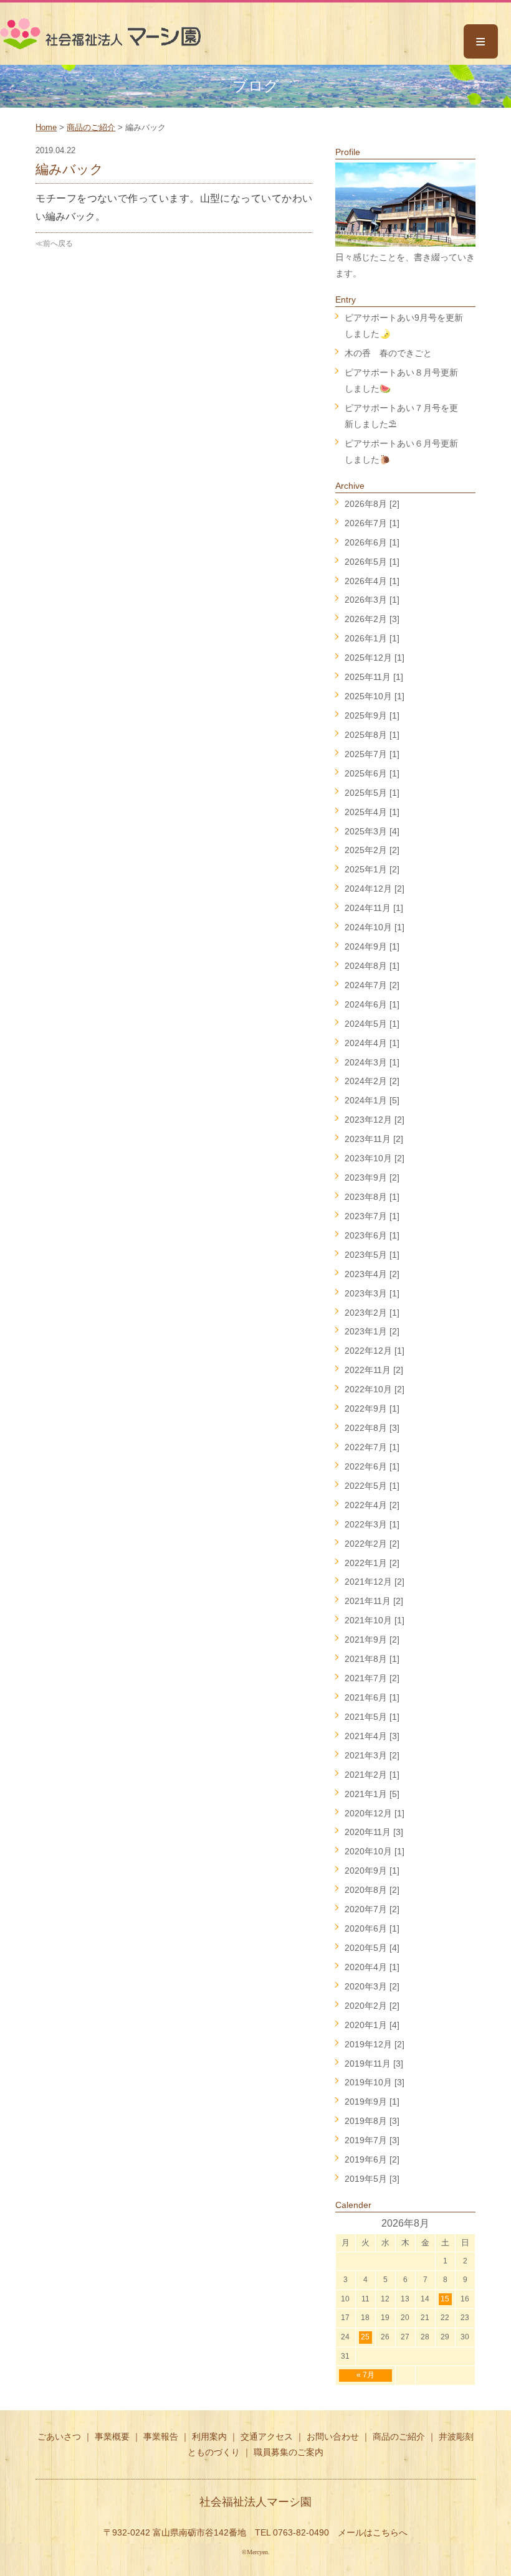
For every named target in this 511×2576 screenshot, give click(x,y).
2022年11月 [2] (374, 1370)
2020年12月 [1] (375, 1813)
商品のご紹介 (91, 127)
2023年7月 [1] (372, 1216)
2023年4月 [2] (372, 1274)
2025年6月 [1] (372, 773)
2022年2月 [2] (372, 1544)
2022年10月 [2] (375, 1389)
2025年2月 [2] (372, 850)
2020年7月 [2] (372, 1909)
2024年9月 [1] (372, 946)
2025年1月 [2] (372, 869)
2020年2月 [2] (372, 2006)
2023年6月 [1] (372, 1235)
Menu (481, 41)
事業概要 (112, 2437)
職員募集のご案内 (289, 2452)
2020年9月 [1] (372, 1871)
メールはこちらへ (373, 2532)
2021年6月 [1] (372, 1697)
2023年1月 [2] (372, 1331)
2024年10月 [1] (375, 927)
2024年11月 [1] (374, 908)
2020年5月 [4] (372, 1948)
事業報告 (161, 2437)
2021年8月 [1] (372, 1659)
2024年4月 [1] (372, 1043)
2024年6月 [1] (372, 1004)
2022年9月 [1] (372, 1408)
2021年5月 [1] (372, 1717)
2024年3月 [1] (372, 1062)
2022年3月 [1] (372, 1524)
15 (445, 2299)
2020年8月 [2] (372, 1890)
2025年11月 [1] (374, 677)
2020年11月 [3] (374, 1832)
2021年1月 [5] (372, 1794)
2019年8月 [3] (372, 2121)
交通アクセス (267, 2437)
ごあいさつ (59, 2437)
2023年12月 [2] (375, 1120)
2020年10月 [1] (375, 1851)
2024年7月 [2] (372, 985)
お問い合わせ (333, 2437)
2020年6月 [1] (372, 1928)
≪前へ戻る (54, 243)
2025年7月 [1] (372, 754)
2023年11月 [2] (374, 1139)
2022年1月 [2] (372, 1563)
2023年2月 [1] (372, 1313)
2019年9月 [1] (372, 2102)
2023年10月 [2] (375, 1158)
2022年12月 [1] (375, 1351)
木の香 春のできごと (388, 353)
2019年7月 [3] (372, 2140)
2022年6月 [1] (372, 1466)
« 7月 (365, 2375)
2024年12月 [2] (375, 889)
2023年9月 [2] (372, 1177)
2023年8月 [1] (372, 1197)
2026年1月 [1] (372, 638)
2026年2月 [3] (372, 619)
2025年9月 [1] (372, 715)
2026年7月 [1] (372, 523)
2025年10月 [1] (375, 696)
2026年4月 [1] (372, 581)
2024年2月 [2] (372, 1081)
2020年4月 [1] (372, 1967)
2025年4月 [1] (372, 812)
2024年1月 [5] (372, 1100)
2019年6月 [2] (372, 2159)
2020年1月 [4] (372, 2025)
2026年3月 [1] (372, 600)
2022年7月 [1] (372, 1447)
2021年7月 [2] (372, 1678)
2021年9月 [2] (372, 1639)
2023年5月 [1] (372, 1255)
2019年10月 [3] (375, 2082)
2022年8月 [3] (372, 1428)
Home (46, 127)
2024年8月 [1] (372, 966)
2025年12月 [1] (375, 658)
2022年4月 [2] (372, 1505)
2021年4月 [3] (372, 1736)
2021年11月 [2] (374, 1601)
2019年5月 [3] (372, 2179)
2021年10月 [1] (375, 1620)
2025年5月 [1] (372, 793)
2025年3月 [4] (372, 831)
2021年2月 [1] (372, 1775)
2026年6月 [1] (372, 542)
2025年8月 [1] (372, 735)
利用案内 (209, 2437)
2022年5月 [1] (372, 1486)
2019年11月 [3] (374, 2064)
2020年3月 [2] (372, 1986)
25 (365, 2337)
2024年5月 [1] (372, 1024)
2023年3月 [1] (372, 1293)
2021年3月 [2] (372, 1755)
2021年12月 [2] (375, 1582)
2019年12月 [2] (375, 2044)
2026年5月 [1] (372, 562)
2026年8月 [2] (372, 504)
